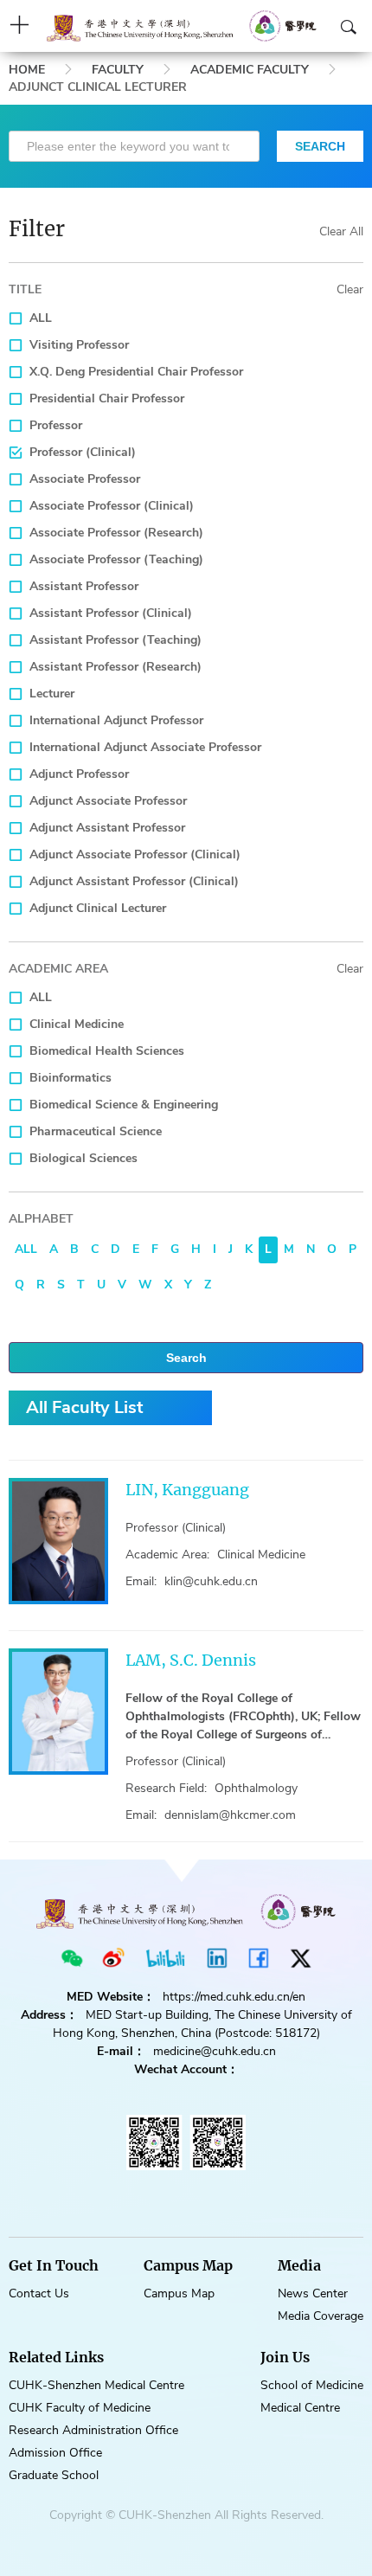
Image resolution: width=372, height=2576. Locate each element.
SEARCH (320, 146)
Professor (56, 425)
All (26, 1249)
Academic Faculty (250, 70)
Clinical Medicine (77, 1024)
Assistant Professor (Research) (115, 667)
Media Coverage (321, 2316)
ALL (41, 318)
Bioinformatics (71, 1078)
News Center (313, 2293)
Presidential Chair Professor (107, 398)
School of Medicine (312, 2385)
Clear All (341, 231)
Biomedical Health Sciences (107, 1051)
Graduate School (54, 2475)
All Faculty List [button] (84, 1407)
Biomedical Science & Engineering (124, 1105)
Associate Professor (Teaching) (116, 559)
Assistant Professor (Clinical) (111, 613)
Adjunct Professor (79, 774)
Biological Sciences (83, 1158)
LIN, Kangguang (187, 1490)
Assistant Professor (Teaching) (115, 640)
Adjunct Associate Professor (108, 801)
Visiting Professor (79, 345)
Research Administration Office (93, 2430)
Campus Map (179, 2293)
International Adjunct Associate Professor (145, 747)
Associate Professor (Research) (116, 533)
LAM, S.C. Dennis (191, 1660)
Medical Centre (300, 2408)
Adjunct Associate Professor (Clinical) (135, 854)
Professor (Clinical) (83, 452)
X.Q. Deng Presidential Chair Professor (136, 372)
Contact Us (39, 2293)
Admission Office (55, 2453)
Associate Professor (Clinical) (112, 506)
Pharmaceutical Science (96, 1131)
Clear (350, 289)
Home (27, 70)
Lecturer (52, 694)
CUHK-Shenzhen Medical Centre (96, 2385)
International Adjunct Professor (116, 720)
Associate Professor (85, 479)
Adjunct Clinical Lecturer (98, 908)
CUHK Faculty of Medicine (80, 2408)
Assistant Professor (84, 586)
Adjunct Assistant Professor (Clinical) (134, 881)
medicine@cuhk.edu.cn (215, 2051)
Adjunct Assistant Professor (107, 828)
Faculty (118, 70)
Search (186, 1358)
